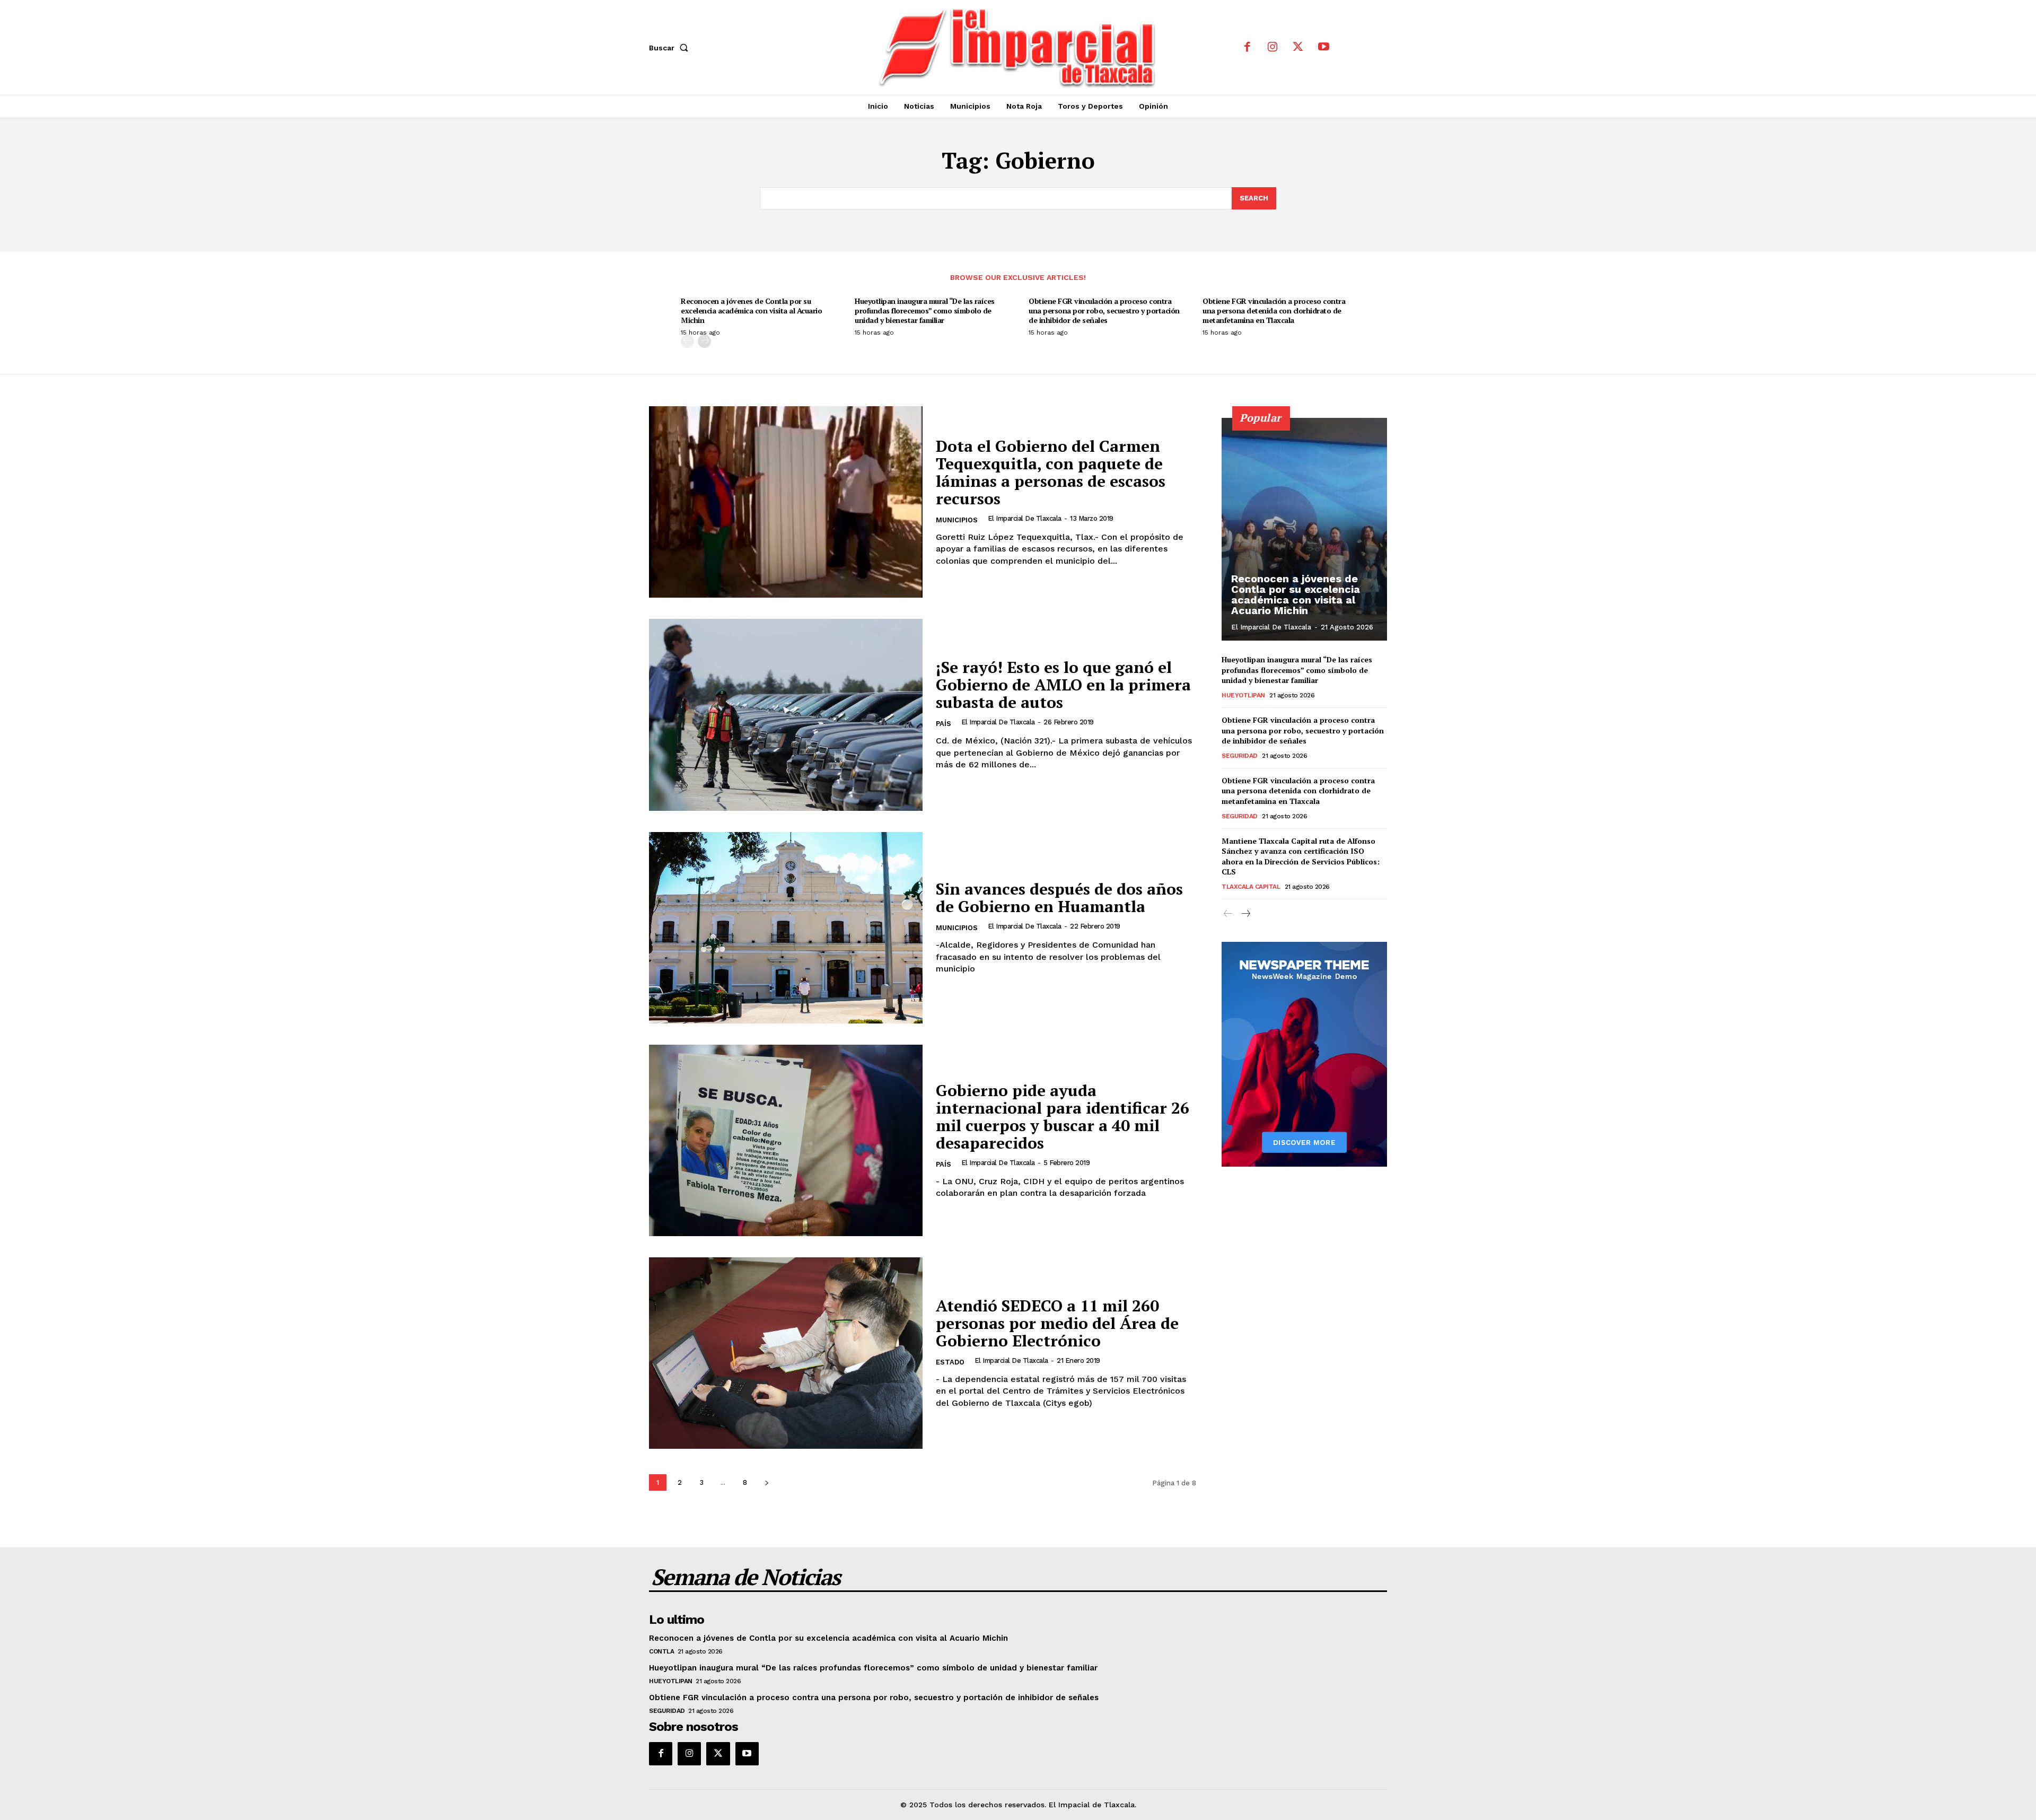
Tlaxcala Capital (1251, 887)
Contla (661, 1651)
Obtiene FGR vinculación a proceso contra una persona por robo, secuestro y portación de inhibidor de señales (1104, 310)
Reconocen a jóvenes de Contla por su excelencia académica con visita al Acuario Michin (751, 310)
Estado (950, 1362)
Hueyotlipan (1243, 695)
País (944, 724)
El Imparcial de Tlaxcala (1025, 518)
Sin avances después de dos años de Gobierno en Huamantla (1059, 898)
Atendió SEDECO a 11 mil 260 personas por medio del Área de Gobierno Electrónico (1057, 1323)
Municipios (957, 520)
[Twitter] (1298, 48)
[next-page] (704, 341)
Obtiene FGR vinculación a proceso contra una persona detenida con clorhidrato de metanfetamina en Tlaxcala (1274, 310)
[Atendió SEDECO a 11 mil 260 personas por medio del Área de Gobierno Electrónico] (786, 1353)
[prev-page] (687, 341)
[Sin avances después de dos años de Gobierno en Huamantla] (786, 928)
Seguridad (1240, 756)
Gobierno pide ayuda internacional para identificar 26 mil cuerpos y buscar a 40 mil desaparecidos (1063, 1117)
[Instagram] (1272, 48)
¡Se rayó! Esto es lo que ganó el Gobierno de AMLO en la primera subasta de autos (1063, 685)
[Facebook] (1247, 48)
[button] (671, 48)
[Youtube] (1323, 48)
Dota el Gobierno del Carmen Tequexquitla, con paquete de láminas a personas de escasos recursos (1051, 472)
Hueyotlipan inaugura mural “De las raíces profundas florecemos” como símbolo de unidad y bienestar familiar (925, 310)
